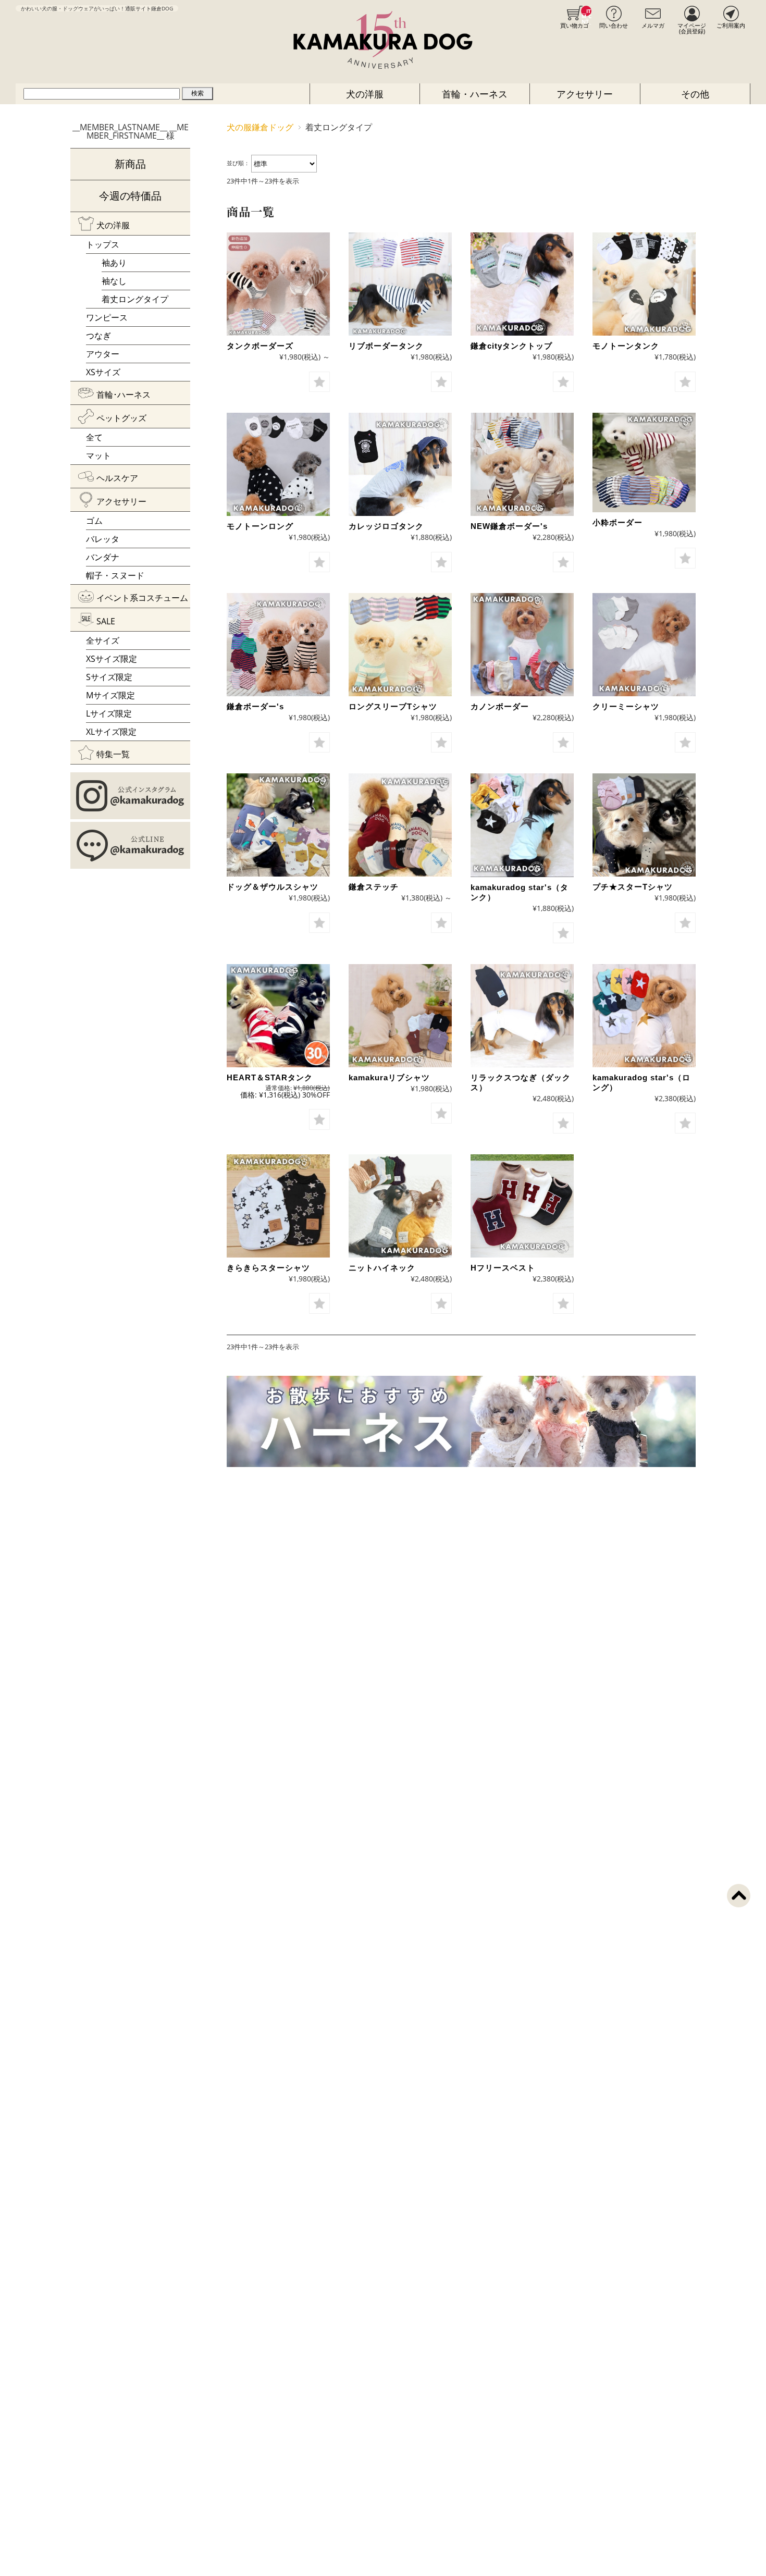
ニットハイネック (382, 1268)
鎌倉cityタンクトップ (511, 346)
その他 (695, 94)
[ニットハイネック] (400, 1206)
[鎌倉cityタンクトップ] (522, 284)
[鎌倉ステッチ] (400, 825)
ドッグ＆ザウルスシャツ (273, 887)
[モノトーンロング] (278, 464)
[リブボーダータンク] (400, 284)
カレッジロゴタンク (386, 526)
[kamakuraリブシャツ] (400, 1016)
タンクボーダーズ (260, 346)
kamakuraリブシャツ (389, 1077)
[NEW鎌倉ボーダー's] (522, 464)
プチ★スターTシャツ (633, 887)
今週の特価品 (130, 196)
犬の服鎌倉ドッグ (260, 127)
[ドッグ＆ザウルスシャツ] (278, 825)
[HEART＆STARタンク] (278, 1016)
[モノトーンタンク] (644, 284)
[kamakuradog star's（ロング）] (644, 1016)
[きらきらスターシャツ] (278, 1206)
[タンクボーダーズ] (278, 284)
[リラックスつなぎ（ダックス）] (522, 1016)
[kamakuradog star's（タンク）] (522, 825)
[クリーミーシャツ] (644, 645)
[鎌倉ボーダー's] (278, 645)
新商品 (130, 164)
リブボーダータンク (386, 346)
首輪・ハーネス (475, 94)
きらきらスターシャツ (268, 1268)
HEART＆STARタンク (270, 1077)
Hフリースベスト (503, 1268)
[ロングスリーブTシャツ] (400, 645)
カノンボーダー (500, 706)
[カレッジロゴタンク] (400, 464)
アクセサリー (585, 94)
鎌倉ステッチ (374, 887)
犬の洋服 (365, 94)
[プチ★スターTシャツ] (644, 825)
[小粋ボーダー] (644, 463)
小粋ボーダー (617, 522)
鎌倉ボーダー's (255, 706)
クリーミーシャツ (626, 706)
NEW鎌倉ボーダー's (509, 526)
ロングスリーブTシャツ (393, 706)
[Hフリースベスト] (522, 1206)
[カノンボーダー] (522, 645)
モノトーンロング (260, 526)
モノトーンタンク (626, 346)
